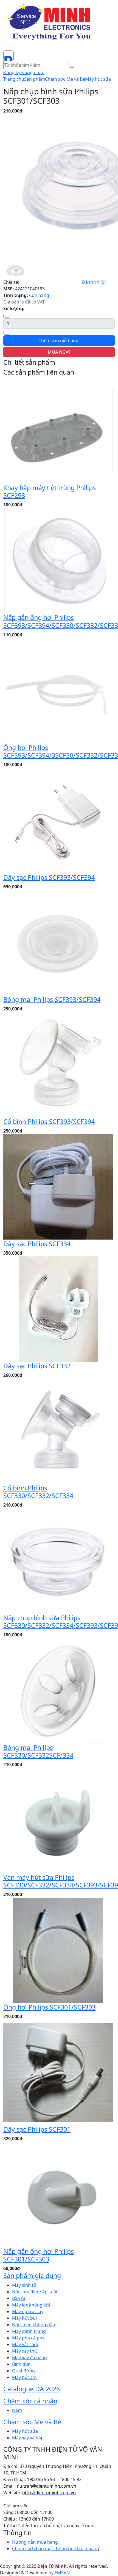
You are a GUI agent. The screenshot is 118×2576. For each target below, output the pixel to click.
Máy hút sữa (98, 79)
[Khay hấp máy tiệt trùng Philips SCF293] (58, 431)
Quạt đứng (23, 2371)
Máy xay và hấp (28, 2438)
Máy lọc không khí (31, 2305)
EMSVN (62, 2573)
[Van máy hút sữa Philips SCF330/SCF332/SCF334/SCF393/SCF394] (58, 1820)
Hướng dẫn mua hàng (35, 2542)
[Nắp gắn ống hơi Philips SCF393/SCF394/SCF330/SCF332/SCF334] (58, 560)
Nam (17, 2410)
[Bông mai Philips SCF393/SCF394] (58, 942)
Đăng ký (12, 72)
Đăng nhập (33, 72)
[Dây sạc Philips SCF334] (58, 1187)
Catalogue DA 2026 (32, 2389)
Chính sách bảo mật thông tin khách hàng (56, 2549)
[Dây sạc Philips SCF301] (58, 2072)
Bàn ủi (19, 2298)
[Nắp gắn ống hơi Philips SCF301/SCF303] (58, 2194)
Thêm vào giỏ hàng (59, 341)
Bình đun (21, 2364)
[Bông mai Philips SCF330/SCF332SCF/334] (58, 1690)
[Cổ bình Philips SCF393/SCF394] (58, 1064)
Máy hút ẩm (24, 2377)
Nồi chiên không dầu (34, 2325)
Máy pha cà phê (28, 2338)
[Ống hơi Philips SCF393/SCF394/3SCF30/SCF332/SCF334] (58, 690)
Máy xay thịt (25, 2351)
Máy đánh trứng (29, 2331)
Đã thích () (94, 282)
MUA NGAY (59, 352)
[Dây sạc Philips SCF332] (58, 1309)
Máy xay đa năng (29, 2358)
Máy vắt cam (25, 2344)
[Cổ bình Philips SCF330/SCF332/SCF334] (58, 1431)
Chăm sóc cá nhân (30, 2401)
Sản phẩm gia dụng (32, 2276)
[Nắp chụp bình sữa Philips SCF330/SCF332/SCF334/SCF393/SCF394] (58, 1561)
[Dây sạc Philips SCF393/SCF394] (58, 820)
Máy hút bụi (24, 2318)
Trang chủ (14, 79)
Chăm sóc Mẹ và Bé (65, 79)
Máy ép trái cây (28, 2311)
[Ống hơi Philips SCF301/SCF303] (58, 1950)
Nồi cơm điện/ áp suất (35, 2292)
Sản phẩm (35, 79)
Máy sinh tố (24, 2285)
